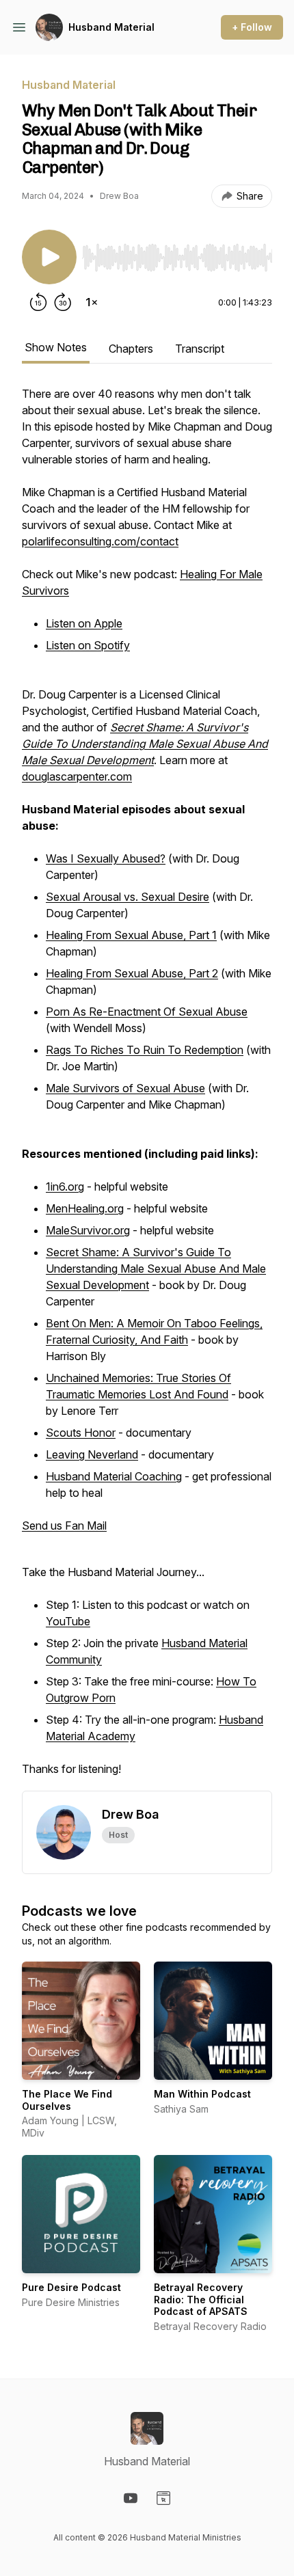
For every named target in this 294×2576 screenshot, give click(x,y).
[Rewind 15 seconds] (38, 302)
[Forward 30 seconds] (63, 302)
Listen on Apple (84, 623)
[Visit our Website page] (163, 2498)
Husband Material (111, 27)
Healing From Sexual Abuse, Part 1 (131, 935)
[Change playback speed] (92, 302)
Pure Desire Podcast (71, 2287)
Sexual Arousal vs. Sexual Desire (128, 897)
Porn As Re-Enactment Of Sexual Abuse (147, 1012)
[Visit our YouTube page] (131, 2498)
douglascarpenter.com (77, 776)
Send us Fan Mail (64, 1526)
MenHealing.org (85, 1208)
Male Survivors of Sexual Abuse (125, 1088)
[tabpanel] (147, 1088)
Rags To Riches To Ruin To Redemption (145, 1050)
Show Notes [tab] (56, 347)
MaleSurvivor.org (88, 1230)
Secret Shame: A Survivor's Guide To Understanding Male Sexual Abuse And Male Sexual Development (156, 1269)
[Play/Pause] (49, 257)
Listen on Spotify (88, 645)
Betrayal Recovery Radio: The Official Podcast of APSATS (201, 2299)
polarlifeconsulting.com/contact (100, 541)
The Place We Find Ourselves (67, 2100)
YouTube (68, 1621)
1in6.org (65, 1187)
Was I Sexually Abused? (106, 858)
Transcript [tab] (200, 349)
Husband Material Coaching (114, 1476)
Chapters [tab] (131, 349)
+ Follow (252, 27)
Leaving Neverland (92, 1454)
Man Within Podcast (202, 2094)
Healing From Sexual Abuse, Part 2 (132, 973)
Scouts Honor (81, 1433)
